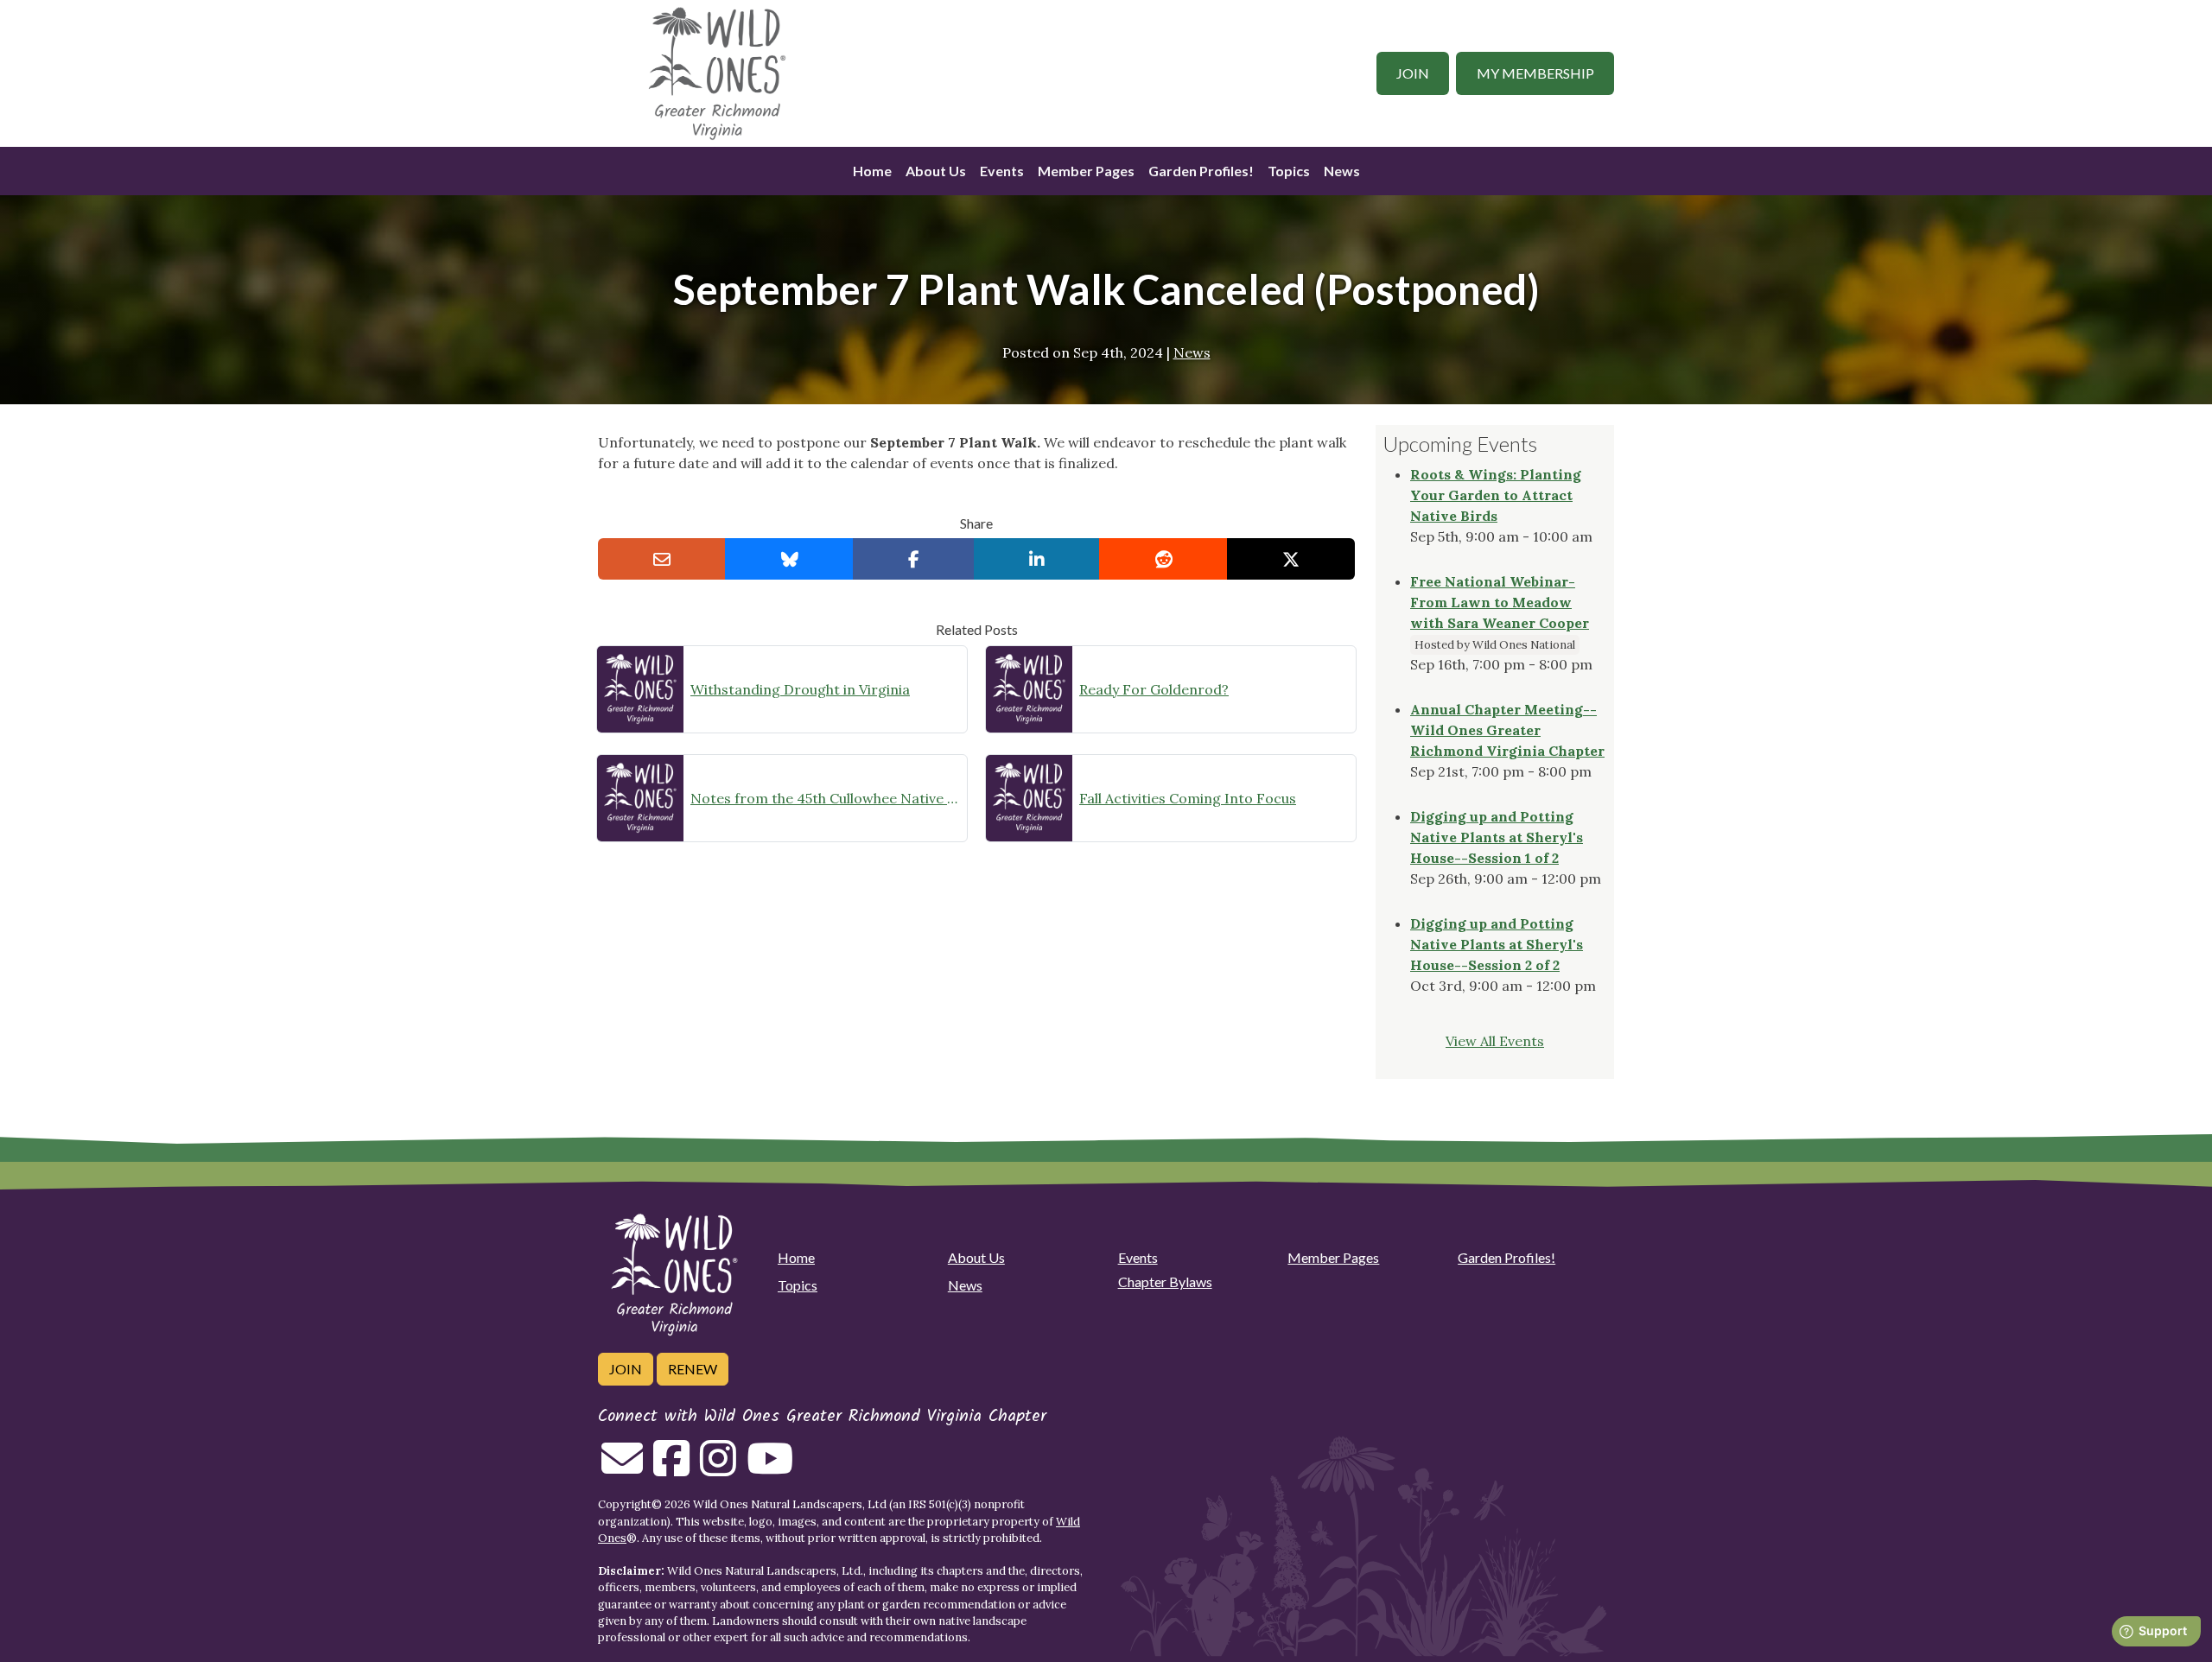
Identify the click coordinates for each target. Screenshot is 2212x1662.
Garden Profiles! (1201, 171)
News (1342, 171)
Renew (693, 1369)
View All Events (1495, 1041)
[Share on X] (1291, 559)
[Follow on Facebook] (671, 1469)
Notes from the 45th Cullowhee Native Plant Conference (825, 798)
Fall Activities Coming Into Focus (1188, 798)
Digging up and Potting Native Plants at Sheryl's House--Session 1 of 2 (1497, 837)
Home (872, 171)
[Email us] (622, 1469)
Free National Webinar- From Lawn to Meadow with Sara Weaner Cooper (1500, 602)
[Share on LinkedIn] (1037, 559)
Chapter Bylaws (1165, 1281)
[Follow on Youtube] (770, 1469)
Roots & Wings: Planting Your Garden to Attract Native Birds (1496, 495)
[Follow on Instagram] (718, 1469)
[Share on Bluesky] (789, 559)
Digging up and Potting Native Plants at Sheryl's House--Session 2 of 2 (1497, 944)
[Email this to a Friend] (662, 559)
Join (1413, 73)
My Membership (1535, 73)
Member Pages (1086, 171)
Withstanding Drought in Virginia (800, 689)
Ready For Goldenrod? (1154, 689)
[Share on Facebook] (914, 559)
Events (1002, 171)
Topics (1289, 171)
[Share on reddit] (1163, 559)
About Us (936, 171)
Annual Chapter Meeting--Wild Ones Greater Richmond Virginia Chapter (1507, 730)
